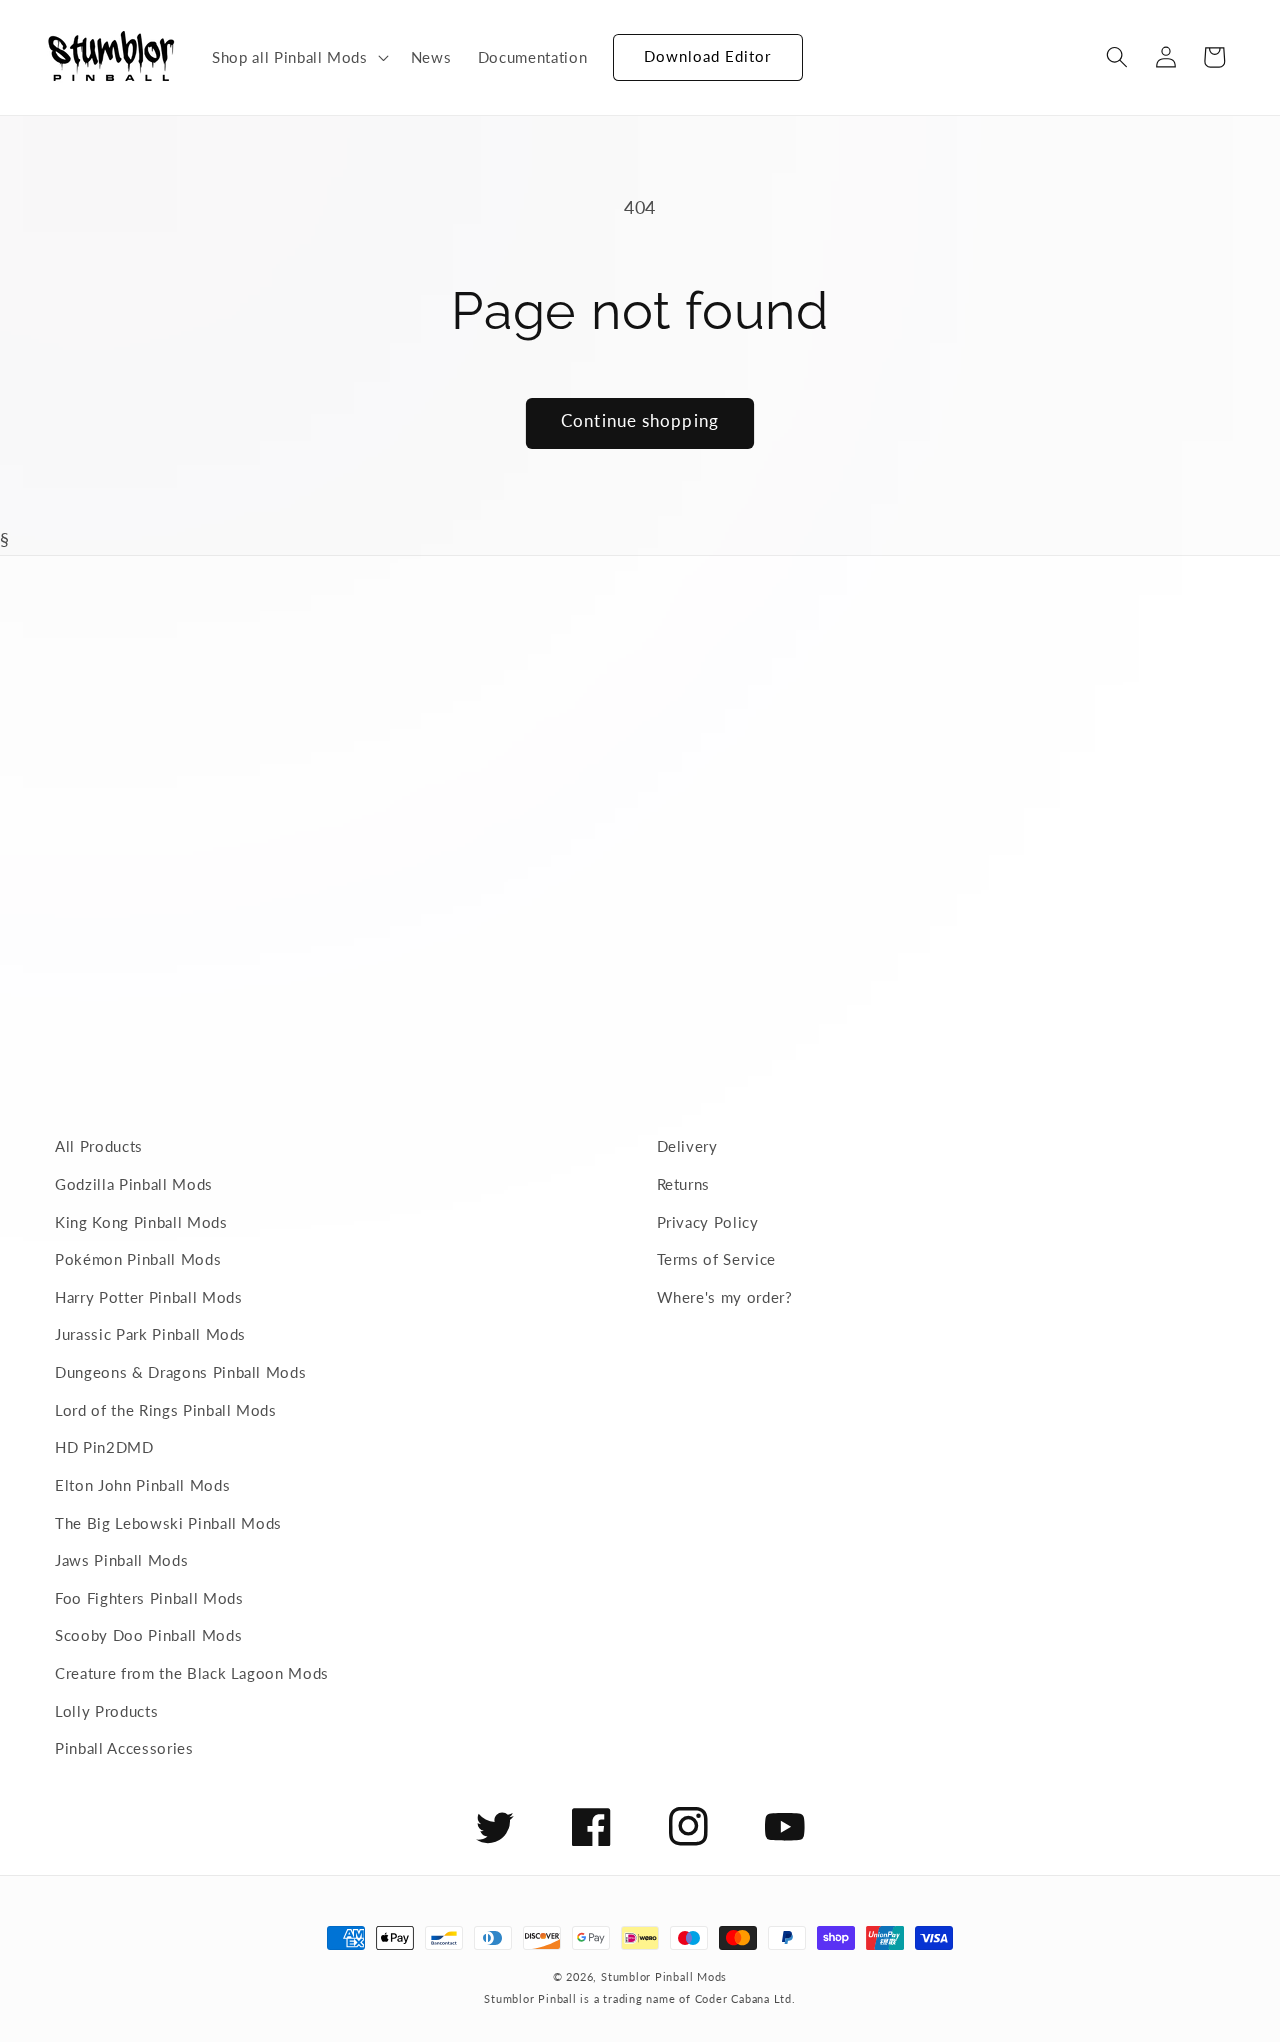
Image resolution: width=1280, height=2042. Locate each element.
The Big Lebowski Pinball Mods (168, 1523)
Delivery (687, 1146)
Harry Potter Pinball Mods (149, 1297)
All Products (99, 1146)
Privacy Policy (708, 1222)
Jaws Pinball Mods (121, 1560)
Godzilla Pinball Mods (134, 1184)
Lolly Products (106, 1711)
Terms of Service (717, 1259)
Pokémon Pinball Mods (138, 1259)
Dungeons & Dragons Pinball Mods (180, 1372)
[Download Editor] (613, 48)
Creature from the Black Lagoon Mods (192, 1673)
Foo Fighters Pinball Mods (149, 1598)
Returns (684, 1184)
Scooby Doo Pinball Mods (148, 1635)
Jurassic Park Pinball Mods (150, 1334)
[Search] (1117, 57)
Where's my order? (725, 1297)
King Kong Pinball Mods (141, 1222)
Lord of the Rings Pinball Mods (166, 1410)
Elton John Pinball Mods (142, 1485)
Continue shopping (640, 421)
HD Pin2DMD (104, 1447)
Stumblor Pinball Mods (664, 1976)
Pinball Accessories (124, 1748)
